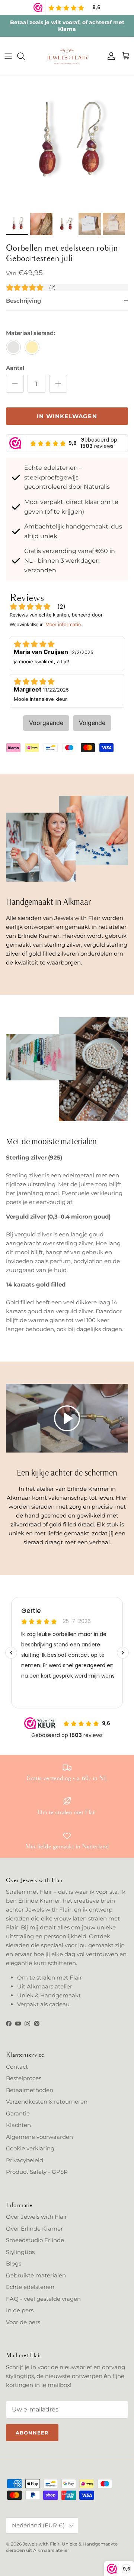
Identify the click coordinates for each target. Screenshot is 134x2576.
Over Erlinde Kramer (34, 2229)
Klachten (18, 2125)
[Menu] (8, 56)
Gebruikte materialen (36, 2275)
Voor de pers (23, 2322)
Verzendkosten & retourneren (47, 2102)
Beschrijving (23, 301)
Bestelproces (24, 2078)
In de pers (20, 2310)
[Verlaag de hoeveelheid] (15, 384)
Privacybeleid (25, 2160)
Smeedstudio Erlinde (35, 2240)
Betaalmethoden (30, 2090)
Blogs (14, 2263)
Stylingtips (20, 2252)
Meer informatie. (64, 625)
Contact (17, 2067)
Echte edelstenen (30, 2287)
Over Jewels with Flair (36, 2217)
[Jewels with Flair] (67, 56)
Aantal (15, 368)
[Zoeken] (25, 56)
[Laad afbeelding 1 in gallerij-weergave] (67, 142)
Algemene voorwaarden (39, 2137)
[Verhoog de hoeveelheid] (58, 384)
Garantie (18, 2113)
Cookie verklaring (30, 2148)
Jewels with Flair (41, 2544)
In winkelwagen (67, 416)
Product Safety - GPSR (37, 2172)
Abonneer (32, 2433)
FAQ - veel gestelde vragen (43, 2299)
